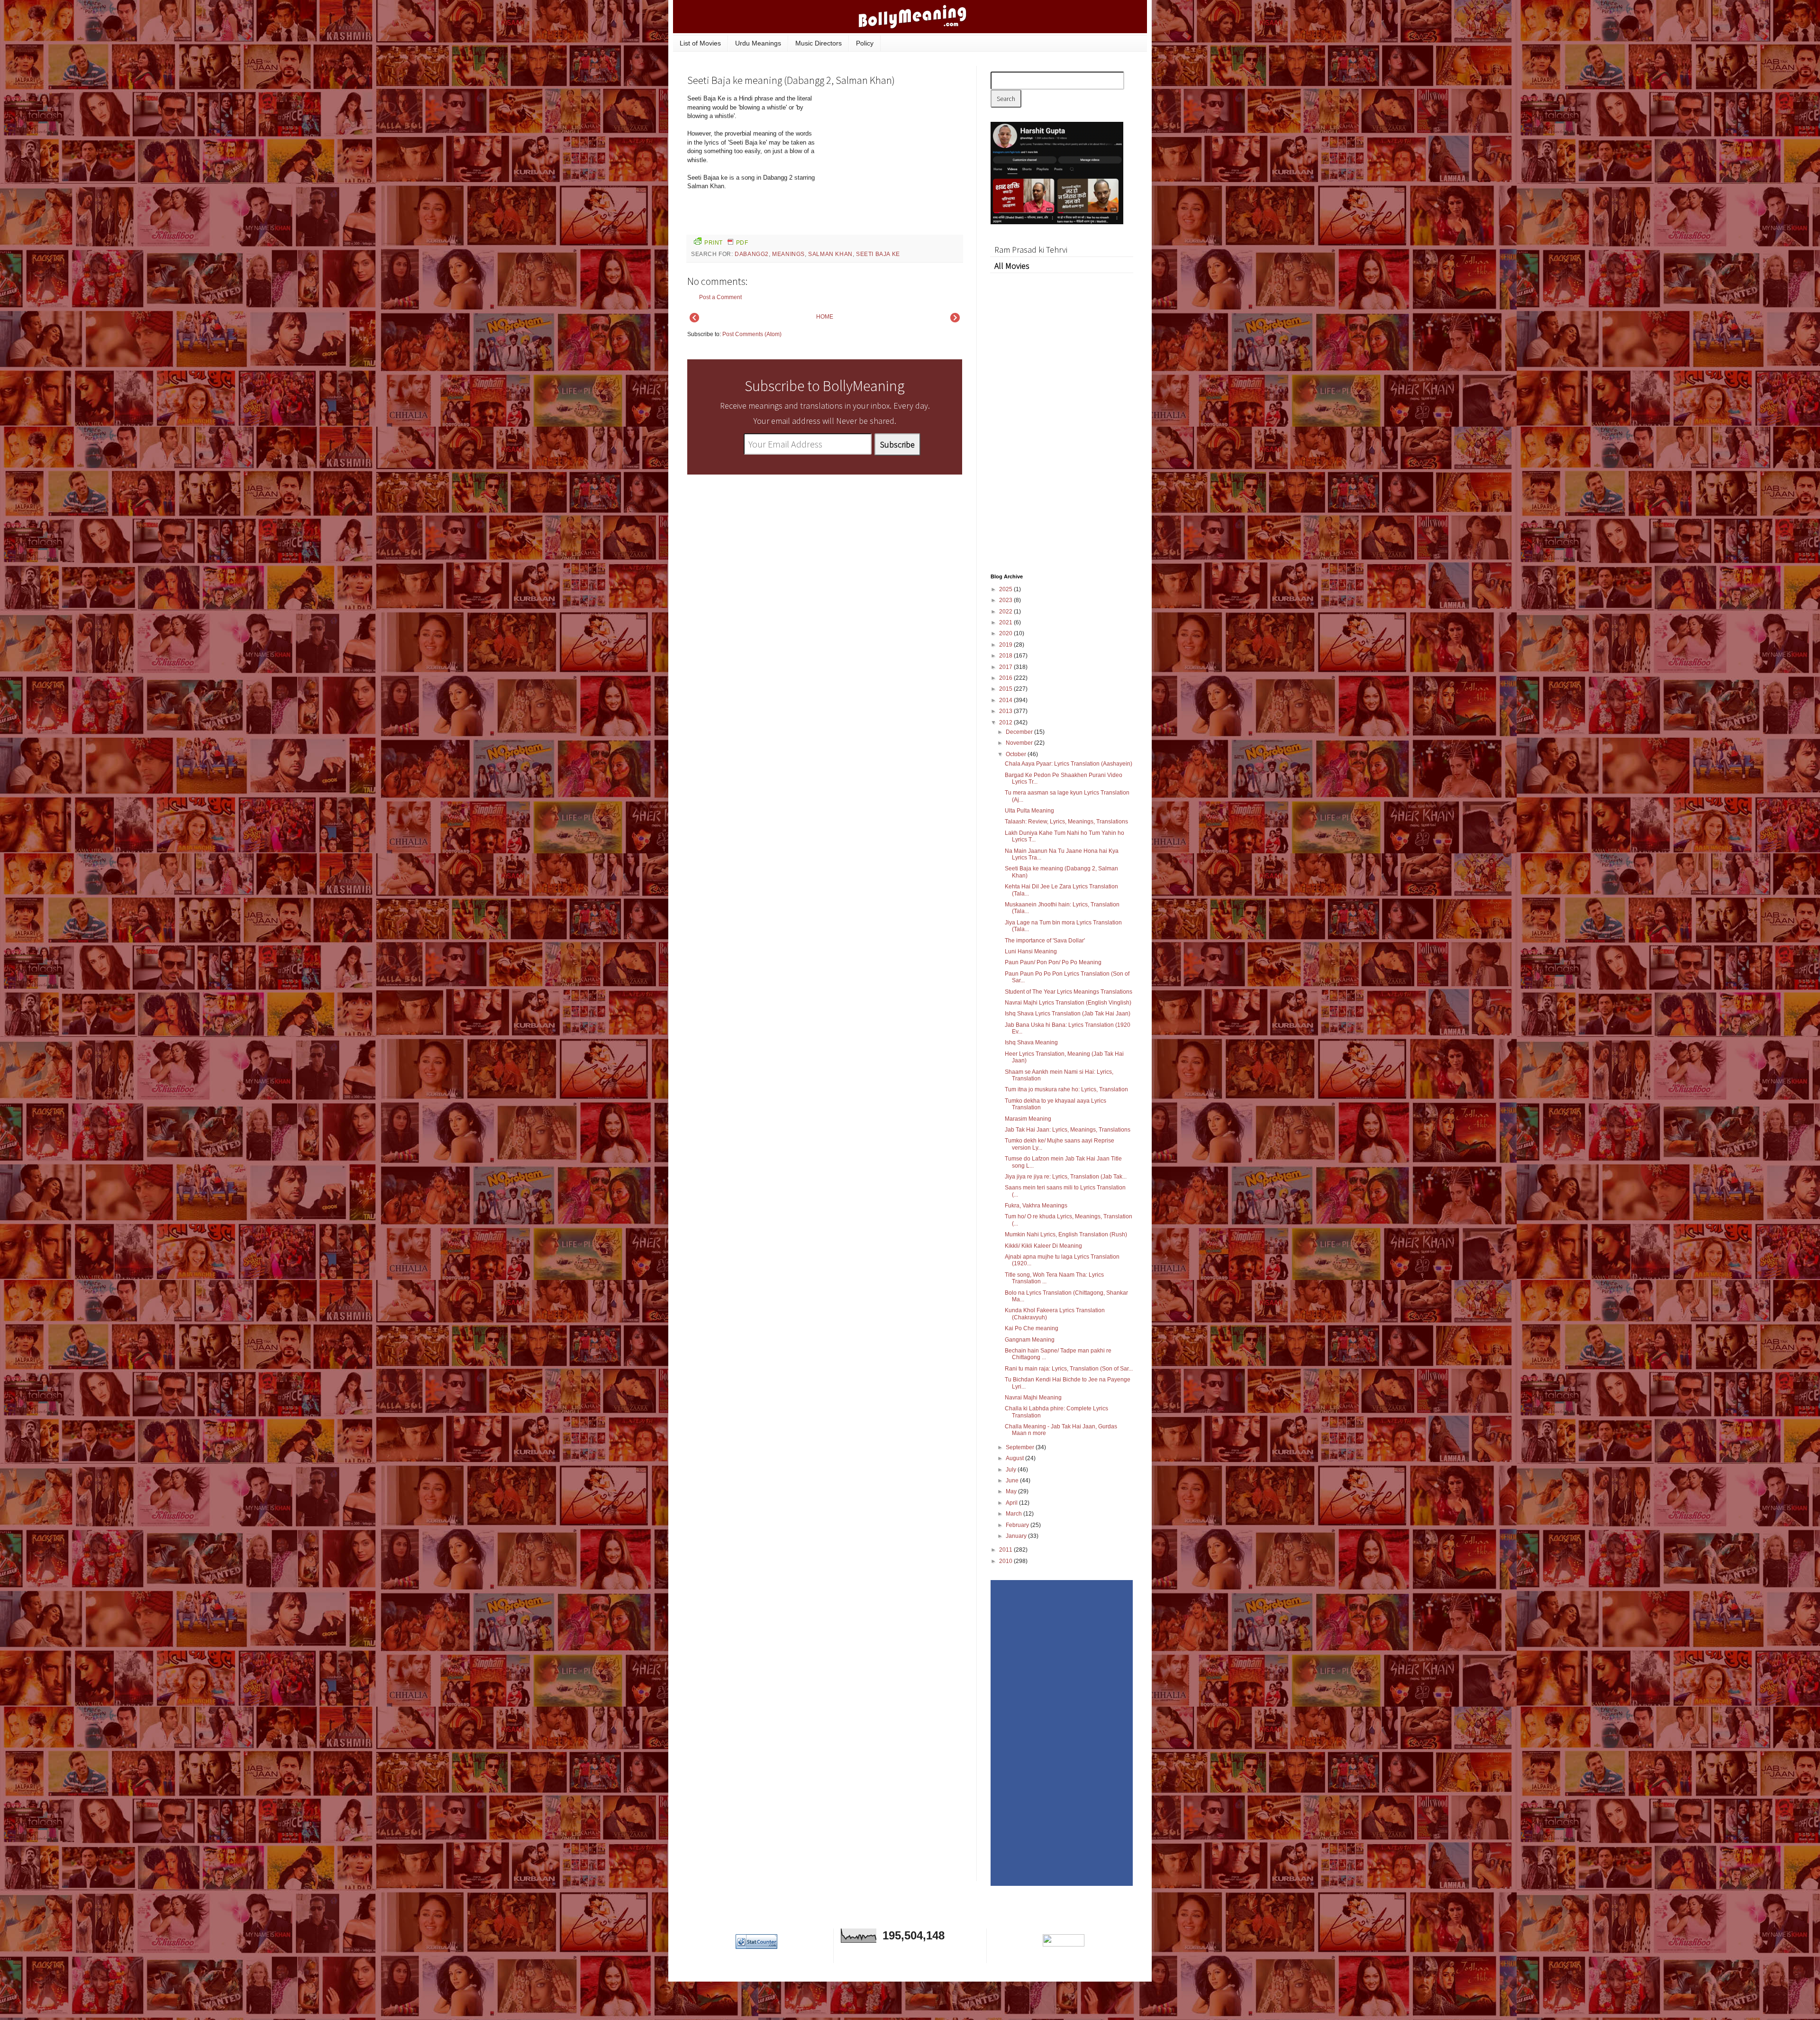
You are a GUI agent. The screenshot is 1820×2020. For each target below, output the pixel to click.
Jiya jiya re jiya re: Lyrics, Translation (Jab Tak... (1066, 1177)
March (1015, 1514)
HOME (825, 317)
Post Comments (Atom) (752, 334)
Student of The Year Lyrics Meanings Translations (1069, 992)
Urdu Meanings (758, 43)
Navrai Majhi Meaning (1033, 1398)
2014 (1006, 700)
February (1018, 1525)
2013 (1006, 711)
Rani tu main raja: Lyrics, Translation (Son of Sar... (1069, 1369)
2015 (1006, 689)
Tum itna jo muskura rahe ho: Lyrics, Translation (1066, 1089)
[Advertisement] (891, 158)
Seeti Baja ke (878, 254)
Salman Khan (830, 254)
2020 (1006, 633)
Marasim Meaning (1028, 1119)
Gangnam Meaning (1030, 1340)
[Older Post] (955, 320)
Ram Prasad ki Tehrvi (1031, 250)
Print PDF (726, 243)
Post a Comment (720, 297)
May (1012, 1491)
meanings (788, 254)
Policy (865, 43)
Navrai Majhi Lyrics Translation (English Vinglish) (1068, 1003)
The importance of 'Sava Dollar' (1045, 941)
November (1020, 743)
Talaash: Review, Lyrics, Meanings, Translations (1066, 822)
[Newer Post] (694, 320)
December (1020, 732)
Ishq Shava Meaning (1031, 1042)
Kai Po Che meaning (1032, 1328)
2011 (1006, 1550)
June (1013, 1481)
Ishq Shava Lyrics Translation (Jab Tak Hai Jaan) (1068, 1014)
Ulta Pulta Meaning (1029, 811)
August (1015, 1458)
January (1017, 1536)
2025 (1006, 589)
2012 (1006, 722)
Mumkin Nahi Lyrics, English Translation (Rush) (1066, 1234)
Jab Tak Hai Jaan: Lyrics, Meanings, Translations (1068, 1130)
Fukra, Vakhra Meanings (1036, 1206)
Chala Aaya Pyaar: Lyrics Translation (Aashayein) (1069, 764)
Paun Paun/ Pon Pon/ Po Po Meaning (1053, 962)
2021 (1006, 622)
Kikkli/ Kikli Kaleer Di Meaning (1043, 1246)
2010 (1006, 1561)
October (1017, 754)
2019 (1006, 645)
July (1012, 1470)
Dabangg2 (752, 254)
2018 (1006, 656)
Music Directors (819, 43)
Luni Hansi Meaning (1031, 951)
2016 (1006, 678)
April (1012, 1503)
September (1021, 1447)
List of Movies (700, 43)
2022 (1006, 612)
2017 (1006, 667)
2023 (1006, 600)
